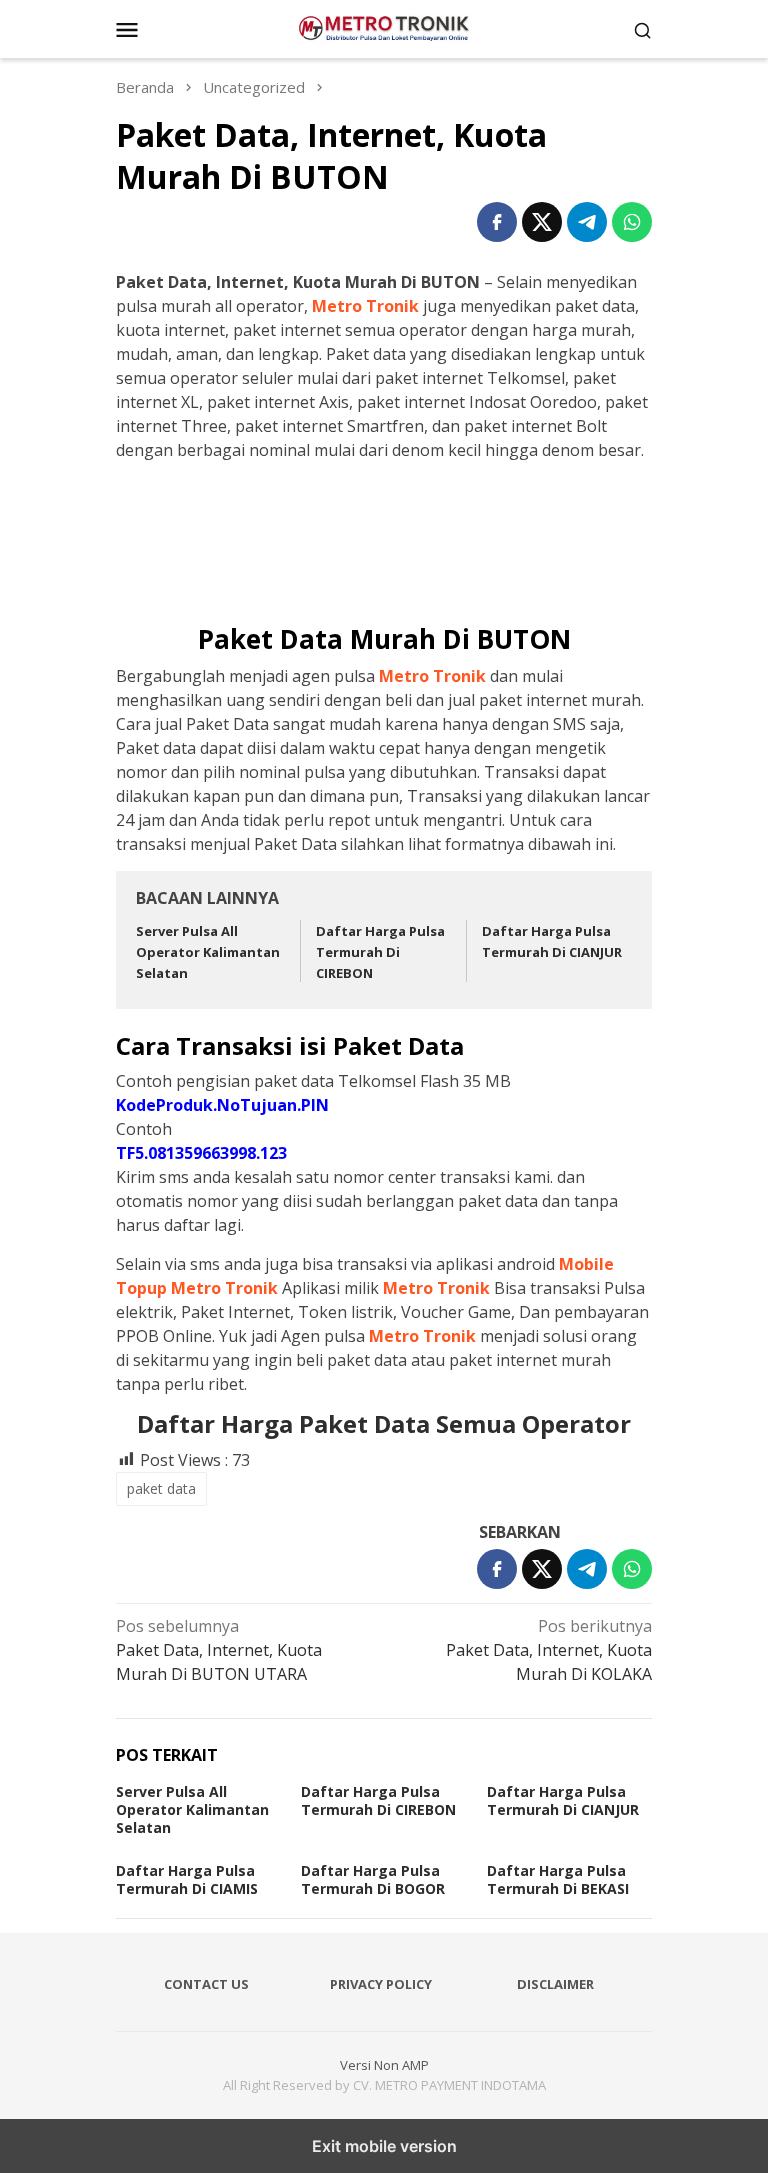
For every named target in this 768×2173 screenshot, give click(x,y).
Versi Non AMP (384, 2065)
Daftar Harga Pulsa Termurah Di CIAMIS (187, 1879)
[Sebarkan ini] (497, 222)
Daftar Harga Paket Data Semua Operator (384, 1423)
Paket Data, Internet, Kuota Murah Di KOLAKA (549, 1650)
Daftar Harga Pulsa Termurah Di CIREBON (380, 952)
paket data (161, 1488)
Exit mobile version (384, 2146)
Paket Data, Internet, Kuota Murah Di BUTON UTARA (219, 1650)
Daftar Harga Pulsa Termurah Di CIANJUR (563, 1800)
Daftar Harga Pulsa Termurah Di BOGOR (373, 1879)
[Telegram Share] (587, 222)
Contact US (206, 1984)
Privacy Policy (381, 1984)
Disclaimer (555, 1984)
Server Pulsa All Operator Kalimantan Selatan (208, 952)
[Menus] (127, 29)
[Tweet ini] (542, 222)
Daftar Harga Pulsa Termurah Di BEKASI (558, 1879)
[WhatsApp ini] (632, 222)
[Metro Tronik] (384, 27)
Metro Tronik (365, 306)
